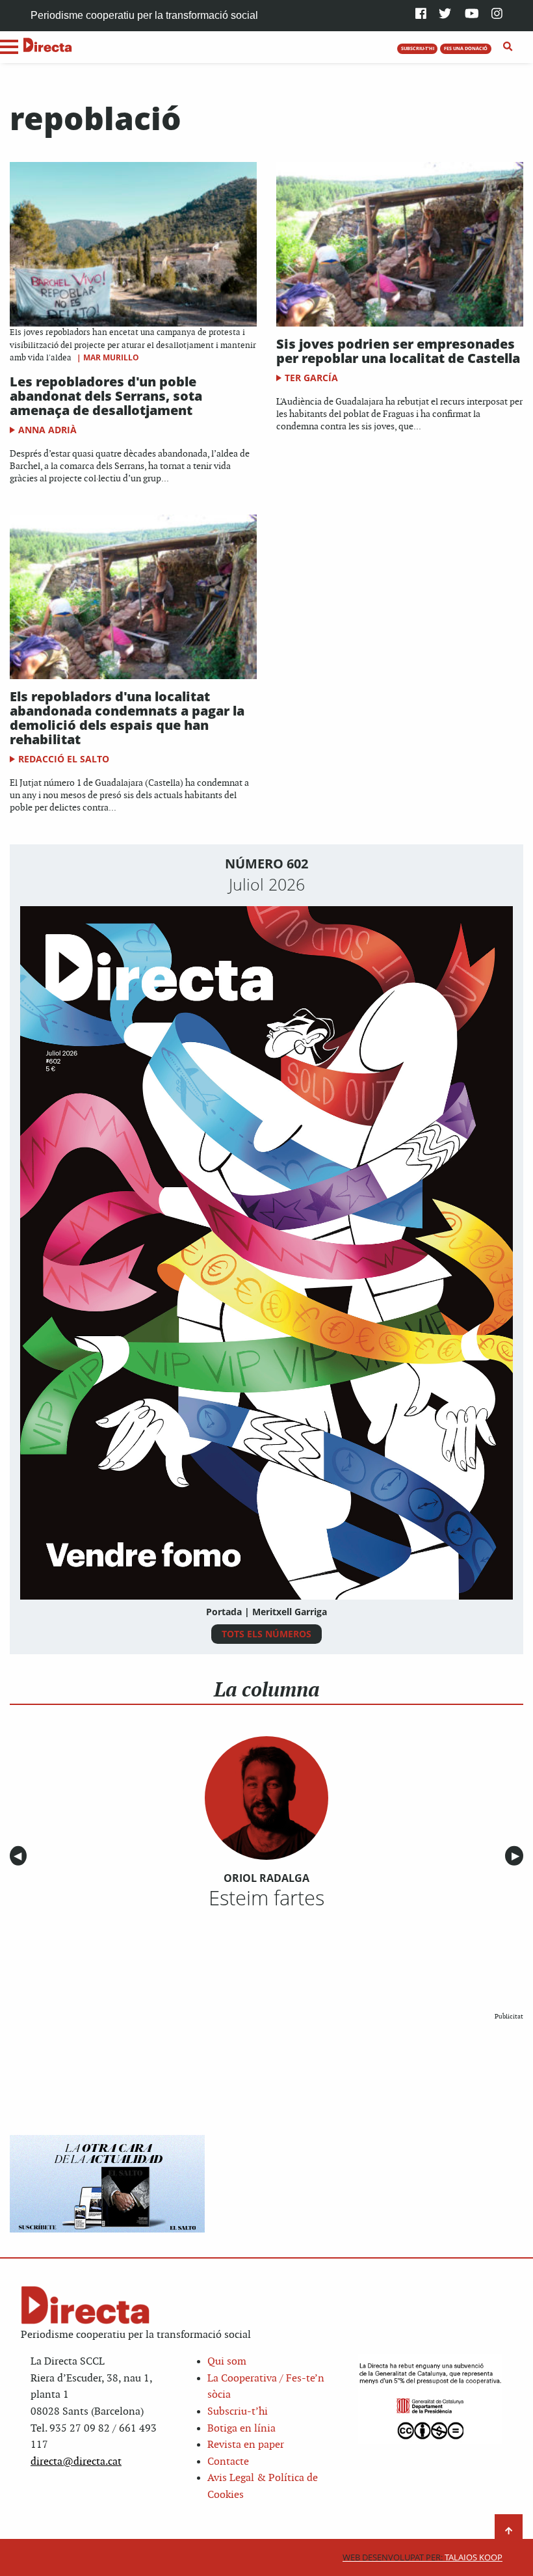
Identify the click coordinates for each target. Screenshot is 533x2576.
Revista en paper (246, 2445)
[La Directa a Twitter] (445, 15)
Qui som (227, 2362)
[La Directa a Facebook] (421, 15)
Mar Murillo (111, 357)
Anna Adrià (47, 430)
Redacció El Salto (64, 759)
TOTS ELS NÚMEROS (266, 1634)
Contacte (228, 2462)
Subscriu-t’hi (238, 2412)
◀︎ (20, 1856)
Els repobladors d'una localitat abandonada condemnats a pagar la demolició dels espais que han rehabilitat (127, 718)
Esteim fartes (266, 1898)
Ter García (311, 378)
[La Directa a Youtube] (472, 15)
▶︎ (517, 1856)
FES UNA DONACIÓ (466, 48)
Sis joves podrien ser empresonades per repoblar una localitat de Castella (398, 351)
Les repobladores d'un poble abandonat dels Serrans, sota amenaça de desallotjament (106, 396)
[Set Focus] (508, 47)
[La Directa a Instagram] (497, 15)
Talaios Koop (422, 2557)
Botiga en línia (241, 2429)
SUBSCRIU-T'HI (418, 48)
